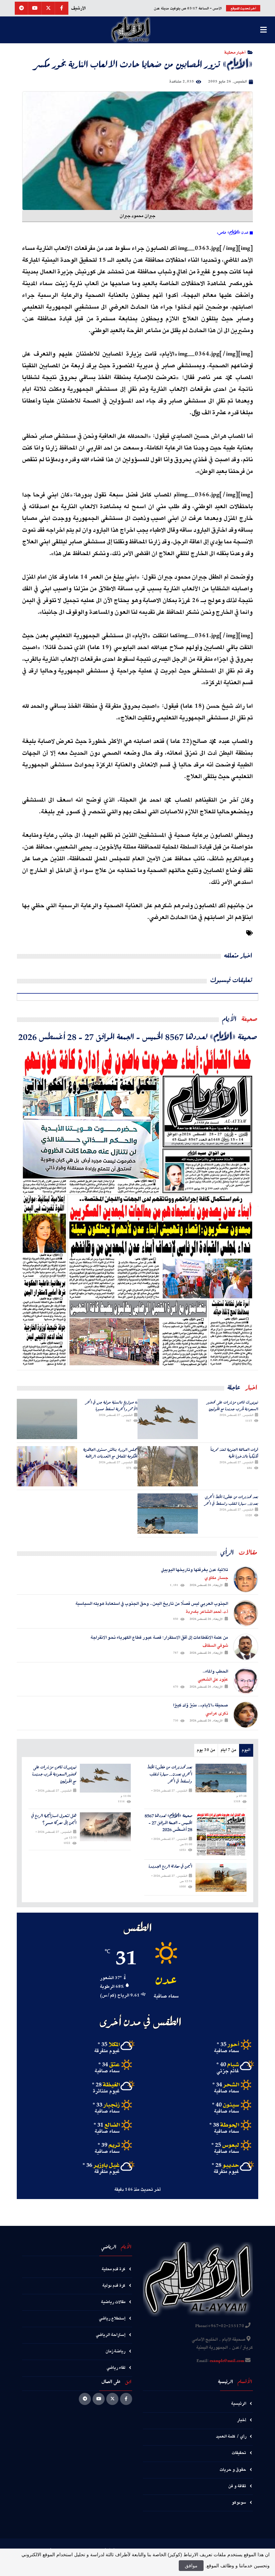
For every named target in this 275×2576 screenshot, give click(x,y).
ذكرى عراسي (217, 1713)
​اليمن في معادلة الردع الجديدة (170, 1867)
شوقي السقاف (215, 1646)
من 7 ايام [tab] (228, 1750)
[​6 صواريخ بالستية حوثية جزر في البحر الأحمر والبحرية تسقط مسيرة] (47, 1419)
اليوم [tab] (246, 1750)
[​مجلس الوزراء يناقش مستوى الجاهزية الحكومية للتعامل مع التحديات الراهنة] (47, 1466)
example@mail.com (227, 2361)
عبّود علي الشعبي (213, 1680)
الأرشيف (78, 8)
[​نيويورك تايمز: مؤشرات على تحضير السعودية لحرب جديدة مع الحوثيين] (168, 1419)
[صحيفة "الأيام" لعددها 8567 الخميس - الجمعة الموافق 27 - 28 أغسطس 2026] (137, 1206)
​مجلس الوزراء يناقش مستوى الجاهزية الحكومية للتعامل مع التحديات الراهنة (110, 1453)
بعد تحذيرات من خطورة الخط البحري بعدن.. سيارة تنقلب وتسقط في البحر (231, 1500)
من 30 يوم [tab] (206, 1750)
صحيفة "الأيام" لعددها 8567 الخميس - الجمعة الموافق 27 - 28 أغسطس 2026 (138, 1036)
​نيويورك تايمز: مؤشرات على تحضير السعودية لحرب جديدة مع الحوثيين (233, 1405)
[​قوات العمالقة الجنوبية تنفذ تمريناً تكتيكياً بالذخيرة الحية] (168, 1466)
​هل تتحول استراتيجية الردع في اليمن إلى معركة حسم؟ (54, 1819)
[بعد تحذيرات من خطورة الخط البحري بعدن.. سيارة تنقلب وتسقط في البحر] (168, 1514)
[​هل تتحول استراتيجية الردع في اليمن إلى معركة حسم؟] (105, 1827)
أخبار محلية (235, 52)
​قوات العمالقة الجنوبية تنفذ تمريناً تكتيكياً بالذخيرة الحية (234, 1453)
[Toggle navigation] (263, 30)
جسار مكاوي (216, 1578)
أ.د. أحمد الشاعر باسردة (207, 1612)
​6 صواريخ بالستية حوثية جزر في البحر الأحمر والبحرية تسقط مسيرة (111, 1405)
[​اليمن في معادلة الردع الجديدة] (221, 1877)
